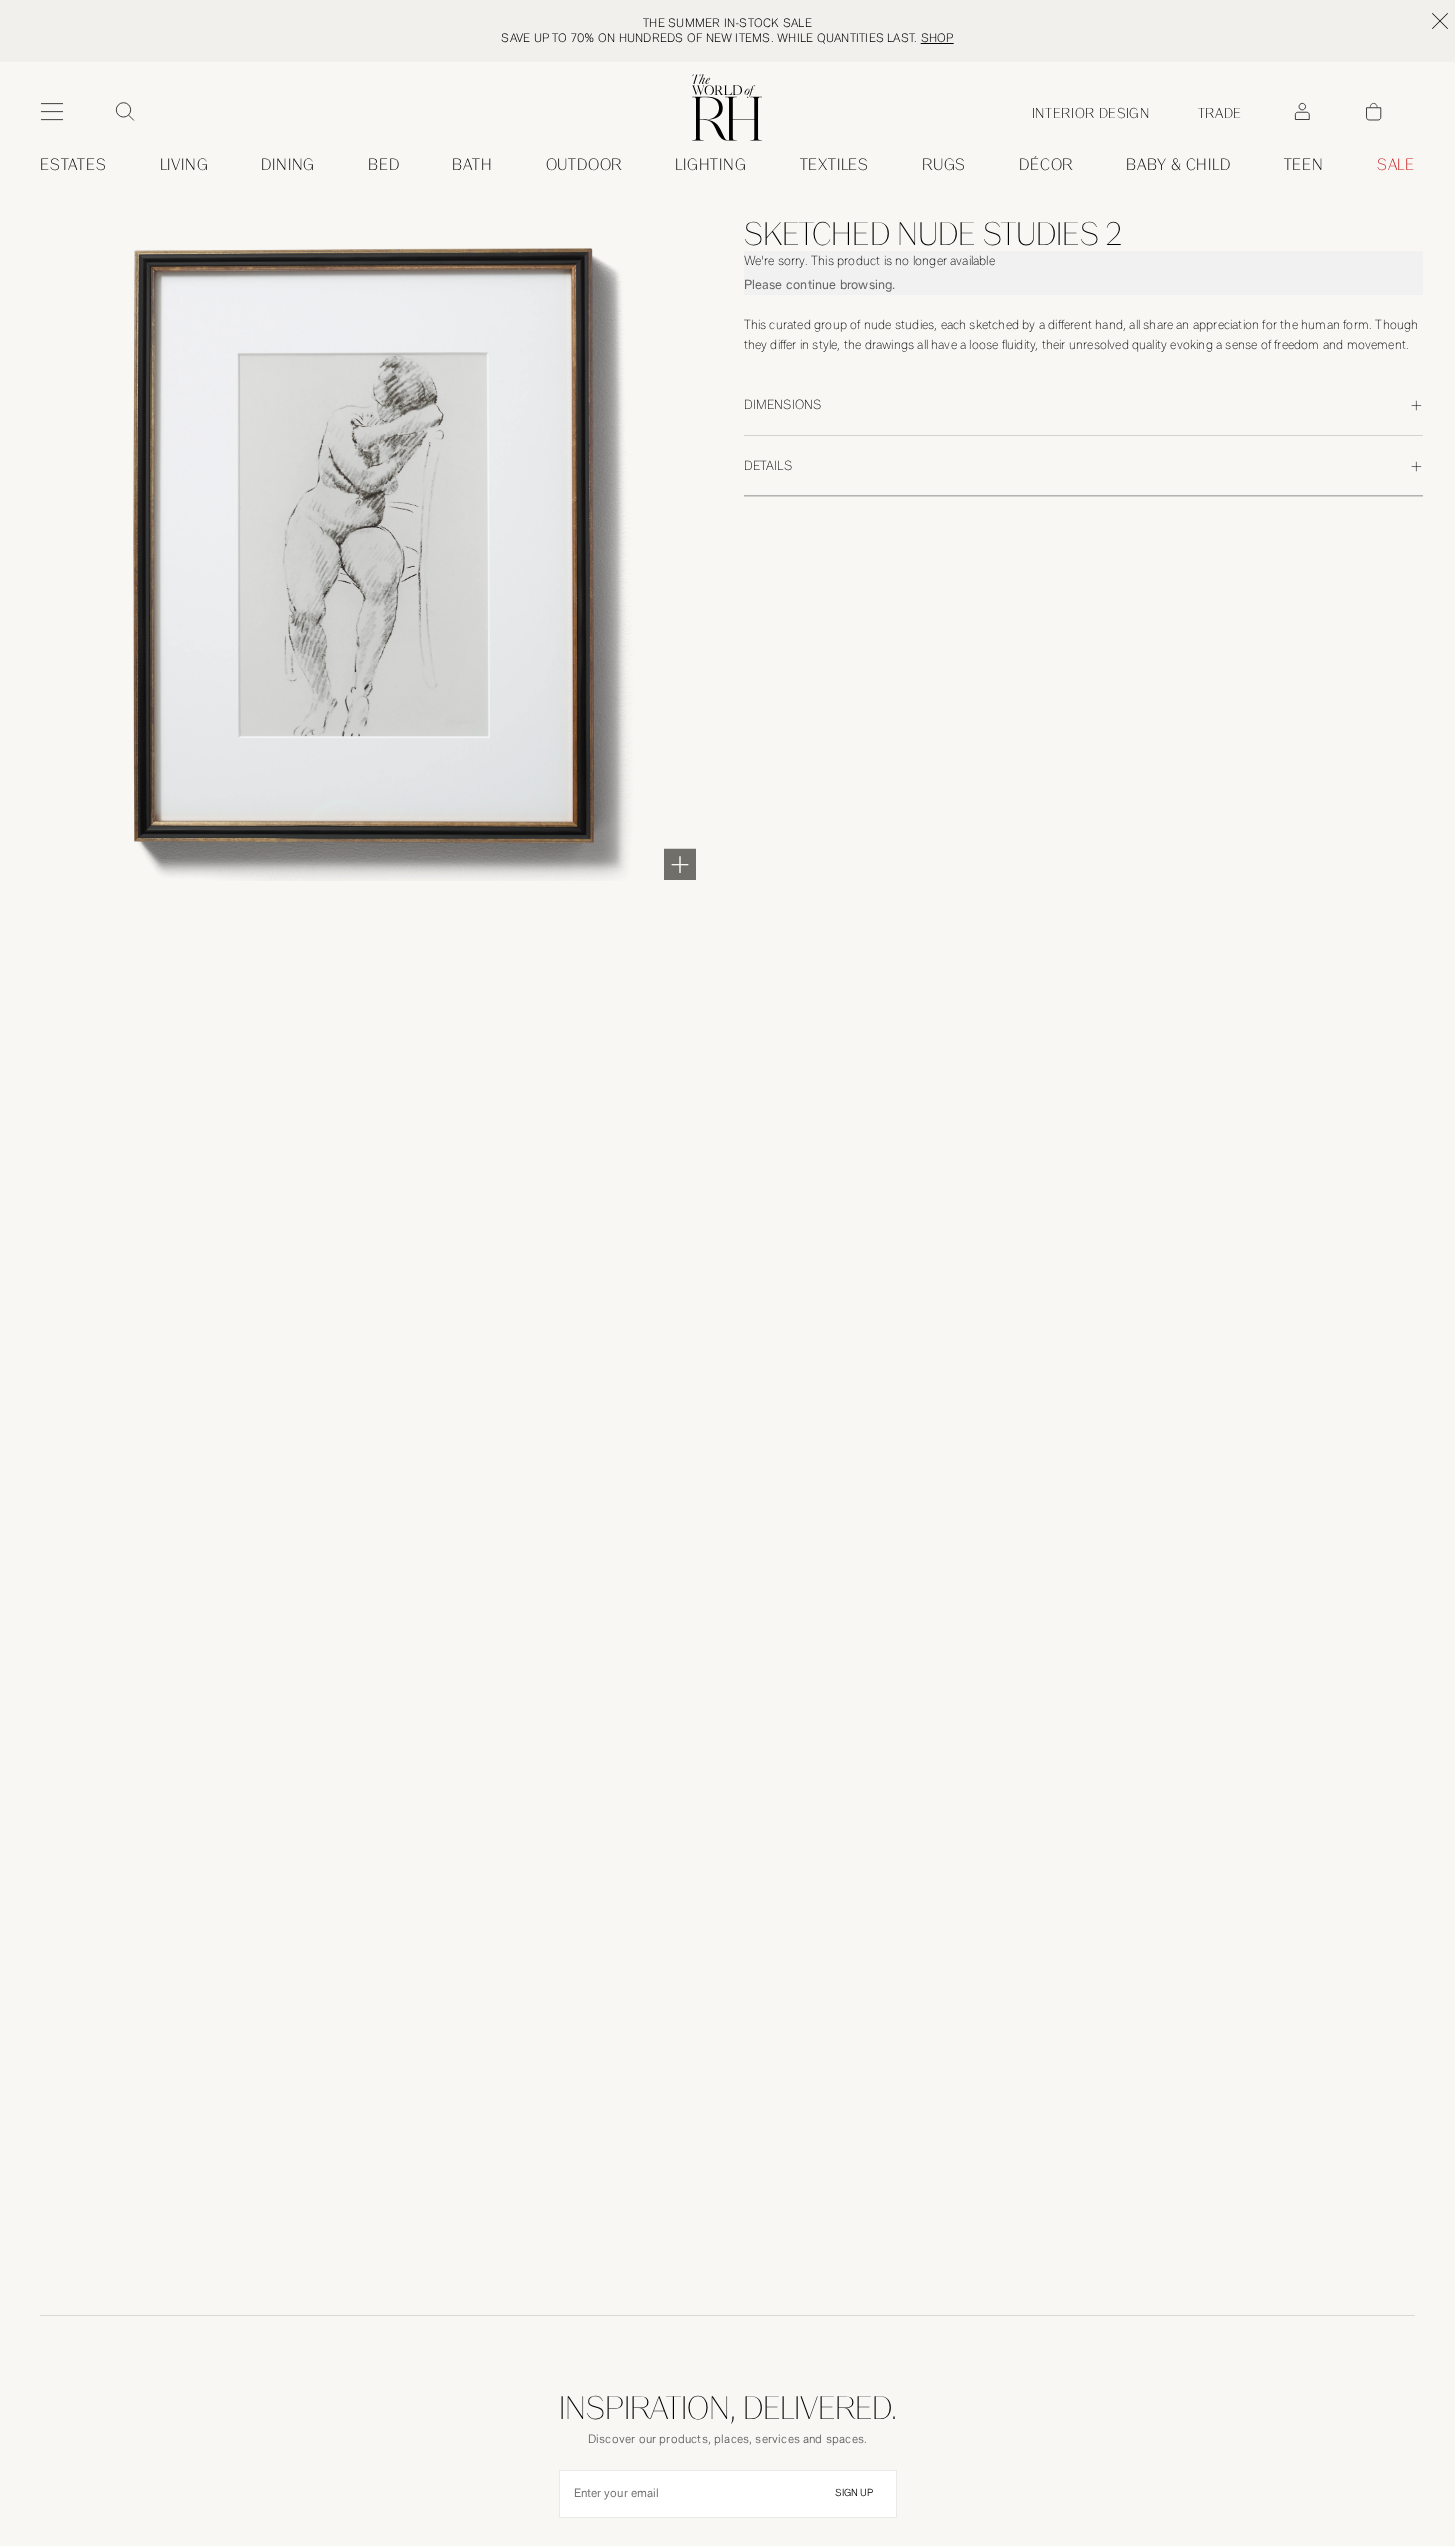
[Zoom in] (680, 864)
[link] (1178, 165)
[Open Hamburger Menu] (52, 112)
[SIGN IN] (1302, 112)
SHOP (937, 38)
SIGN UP (854, 2493)
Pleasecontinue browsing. (820, 284)
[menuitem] (73, 165)
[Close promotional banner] (1440, 21)
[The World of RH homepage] (727, 107)
